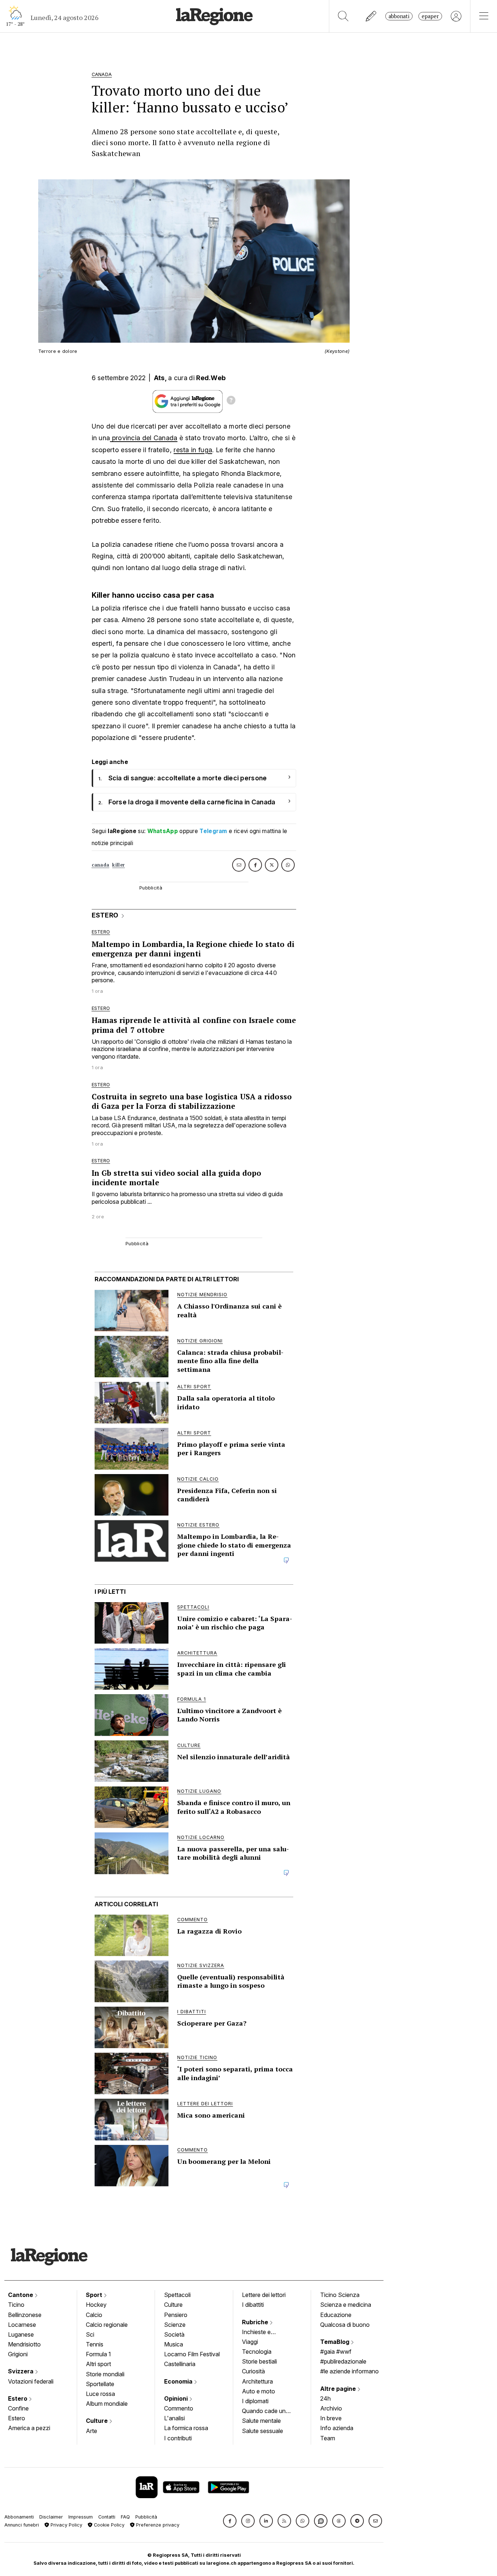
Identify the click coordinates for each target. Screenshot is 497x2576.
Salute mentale (261, 2421)
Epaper (430, 16)
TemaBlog (335, 2342)
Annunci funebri (22, 2525)
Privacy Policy (66, 2525)
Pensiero (176, 2315)
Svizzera (21, 2371)
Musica (174, 2344)
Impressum (81, 2517)
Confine (18, 2408)
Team (328, 2438)
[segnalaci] (371, 16)
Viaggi (250, 2342)
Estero (18, 2398)
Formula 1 (98, 2354)
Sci (90, 2334)
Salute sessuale (263, 2431)
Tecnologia (257, 2352)
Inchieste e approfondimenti (263, 2333)
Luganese (21, 2334)
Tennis (95, 2344)
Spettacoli (177, 2295)
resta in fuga (193, 450)
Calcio (94, 2315)
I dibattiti (253, 2305)
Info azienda (337, 2428)
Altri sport (98, 2364)
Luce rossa (100, 2394)
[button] (230, 2521)
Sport (95, 2295)
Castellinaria (180, 2364)
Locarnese (22, 2325)
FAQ (125, 2517)
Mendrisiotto (24, 2344)
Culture (98, 2421)
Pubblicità (146, 2517)
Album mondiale (107, 2404)
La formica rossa (186, 2428)
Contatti (107, 2517)
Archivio (331, 2408)
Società (174, 2334)
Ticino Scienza (340, 2295)
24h (325, 2398)
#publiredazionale (343, 2361)
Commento (179, 2408)
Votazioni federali (31, 2381)
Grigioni (18, 2354)
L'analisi (174, 2418)
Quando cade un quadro (264, 2412)
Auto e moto (259, 2391)
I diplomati (255, 2401)
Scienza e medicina (346, 2305)
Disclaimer (51, 2517)
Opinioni (177, 2398)
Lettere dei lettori (264, 2295)
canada (101, 865)
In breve (331, 2418)
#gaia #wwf (336, 2352)
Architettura (257, 2381)
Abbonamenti (19, 2517)
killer (118, 865)
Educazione (336, 2315)
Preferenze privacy (157, 2525)
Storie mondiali (105, 2374)
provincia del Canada (144, 438)
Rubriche (256, 2322)
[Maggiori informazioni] (231, 401)
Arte (92, 2431)
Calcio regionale (107, 2325)
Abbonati (399, 16)
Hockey (96, 2305)
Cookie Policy (108, 2525)
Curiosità (253, 2371)
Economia (179, 2381)
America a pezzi (29, 2428)
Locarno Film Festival (192, 2354)
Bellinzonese (25, 2315)
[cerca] (343, 16)
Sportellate (100, 2384)
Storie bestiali (259, 2361)
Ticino (16, 2305)
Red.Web (211, 378)
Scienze (175, 2325)
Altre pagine (339, 2389)
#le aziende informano (349, 2371)
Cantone (21, 2295)
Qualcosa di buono (345, 2325)
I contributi (178, 2438)
